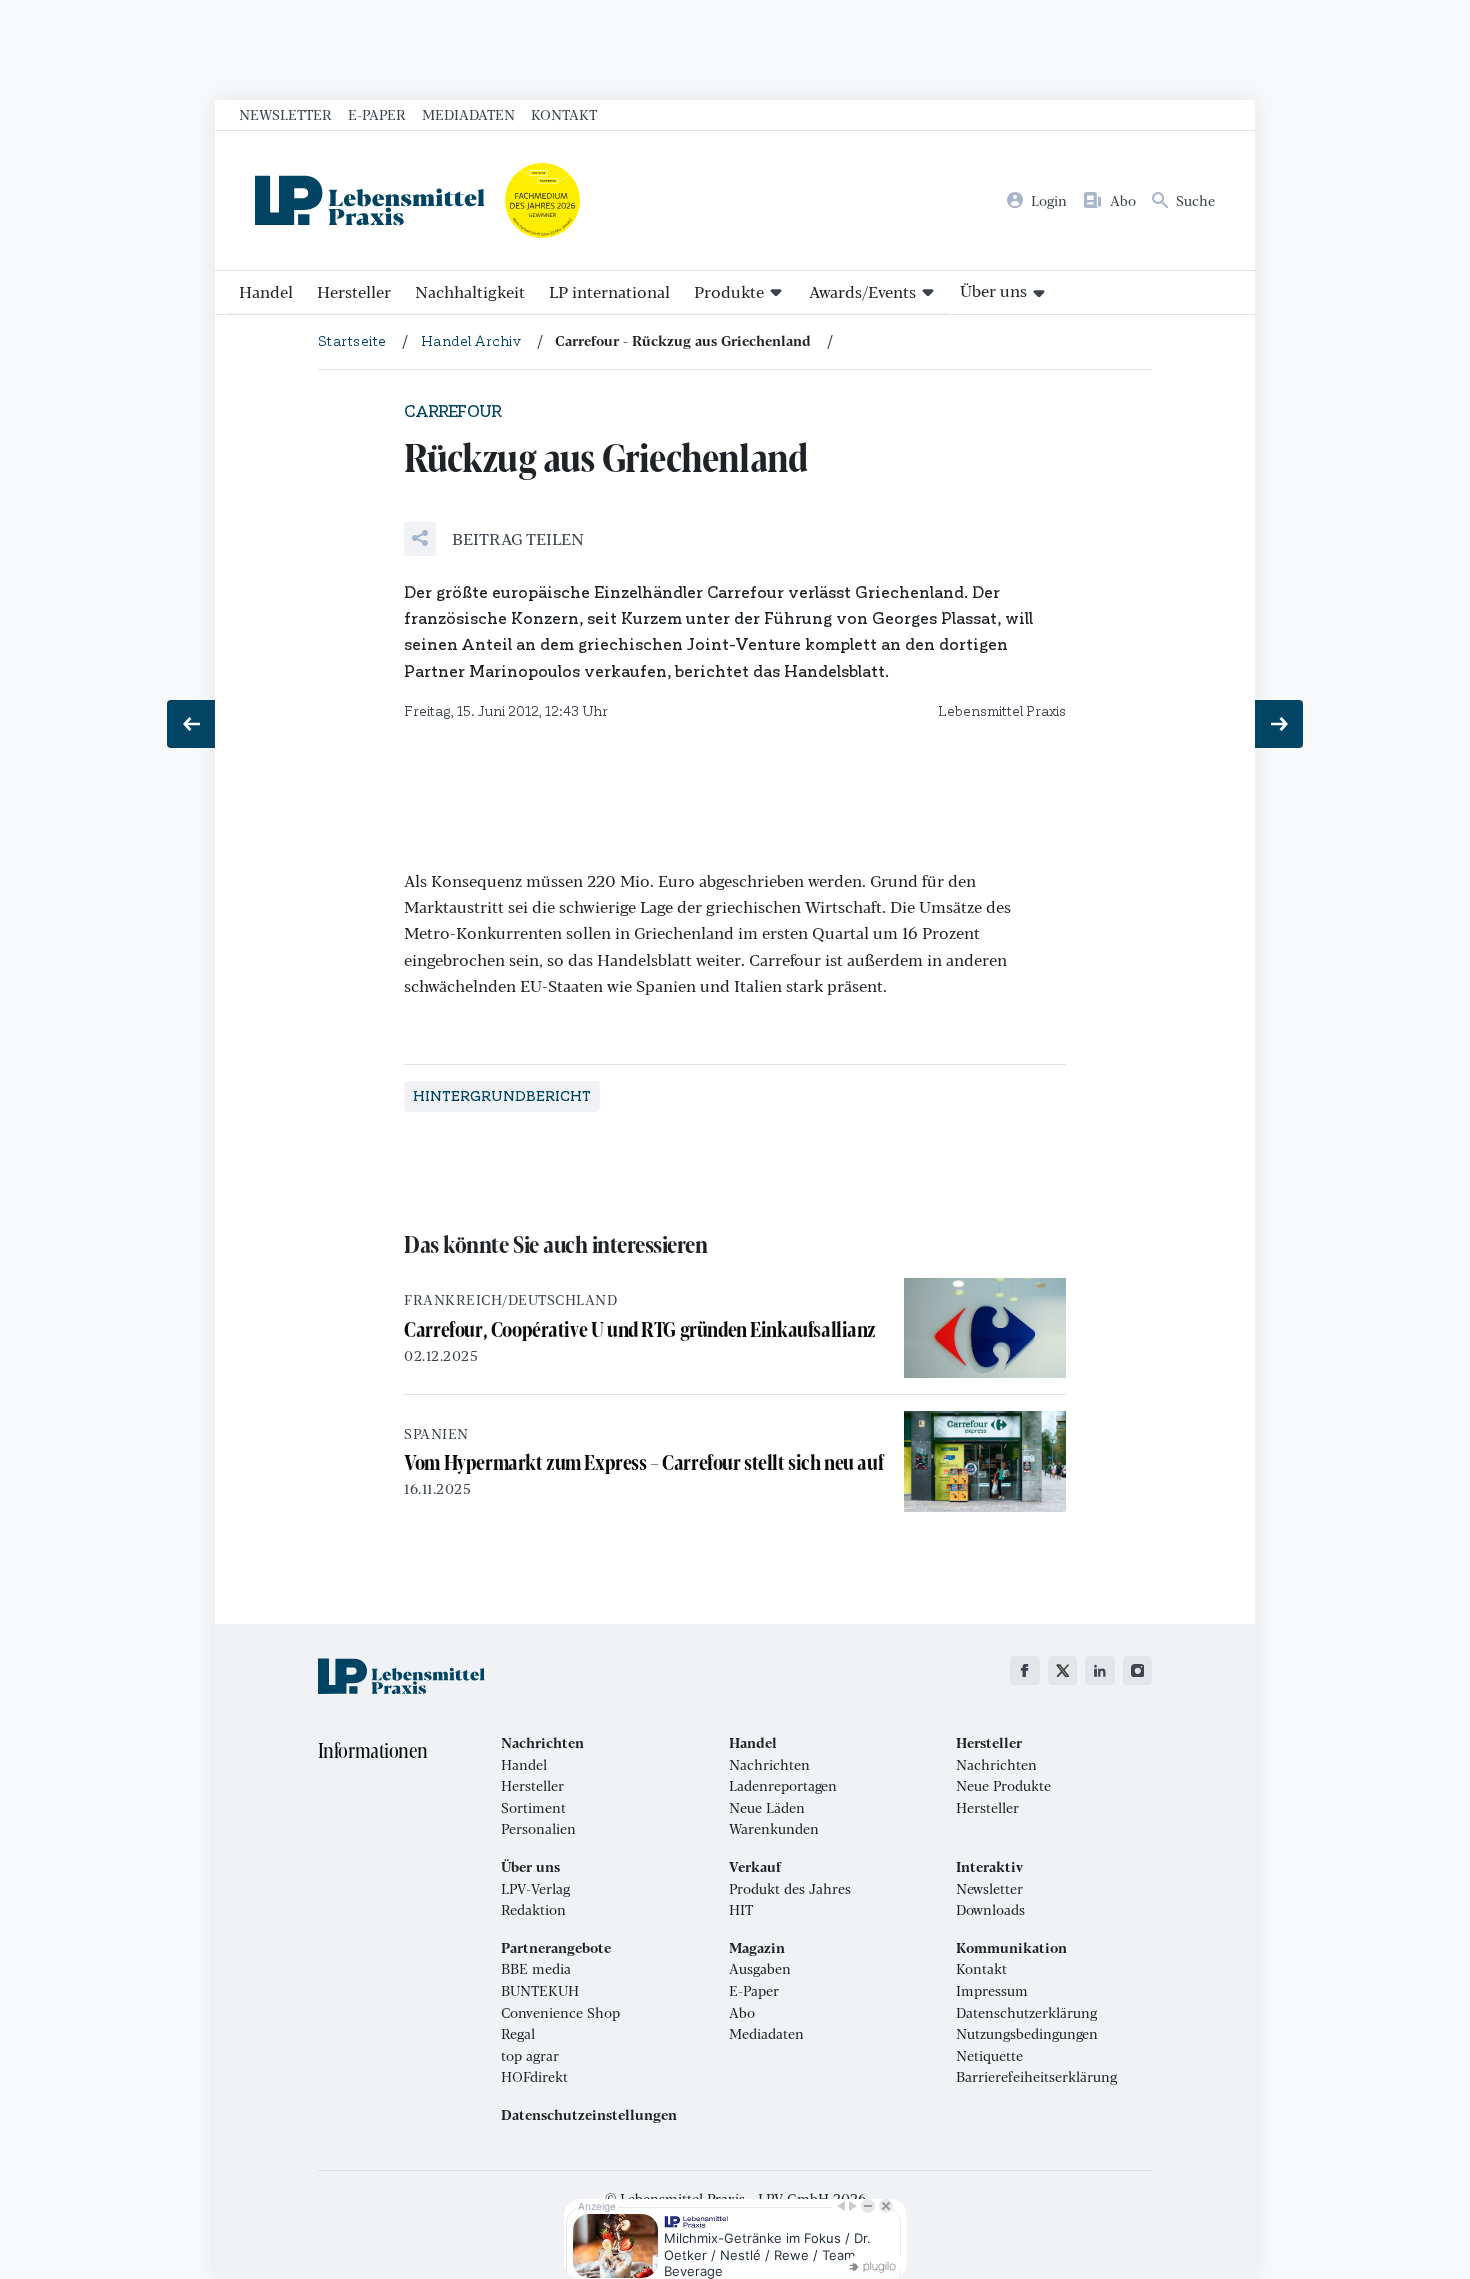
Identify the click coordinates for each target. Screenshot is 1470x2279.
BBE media (536, 1969)
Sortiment (533, 1808)
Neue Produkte (1003, 1786)
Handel (266, 291)
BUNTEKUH (540, 1991)
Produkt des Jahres (790, 1889)
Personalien (538, 1829)
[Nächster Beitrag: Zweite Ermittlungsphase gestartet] (1279, 724)
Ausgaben (760, 1969)
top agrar (530, 2056)
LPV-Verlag (535, 1889)
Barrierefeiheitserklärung (1036, 2077)
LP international (609, 291)
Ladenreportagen (783, 1786)
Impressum (992, 1991)
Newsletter (285, 114)
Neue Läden (767, 1808)
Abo (742, 2013)
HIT (741, 1910)
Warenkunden (774, 1829)
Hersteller (354, 291)
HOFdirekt (534, 2077)
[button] (494, 539)
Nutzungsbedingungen (1027, 2034)
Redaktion (533, 1910)
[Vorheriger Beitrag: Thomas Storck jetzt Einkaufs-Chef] (191, 724)
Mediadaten (468, 114)
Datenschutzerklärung (1026, 2013)
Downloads (990, 1910)
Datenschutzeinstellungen (589, 2115)
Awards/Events (862, 291)
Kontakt (564, 114)
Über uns (993, 290)
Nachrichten (769, 1765)
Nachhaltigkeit (470, 291)
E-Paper (377, 114)
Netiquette (989, 2056)
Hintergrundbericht (502, 1096)
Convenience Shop (560, 2013)
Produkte (729, 291)
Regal (518, 2034)
